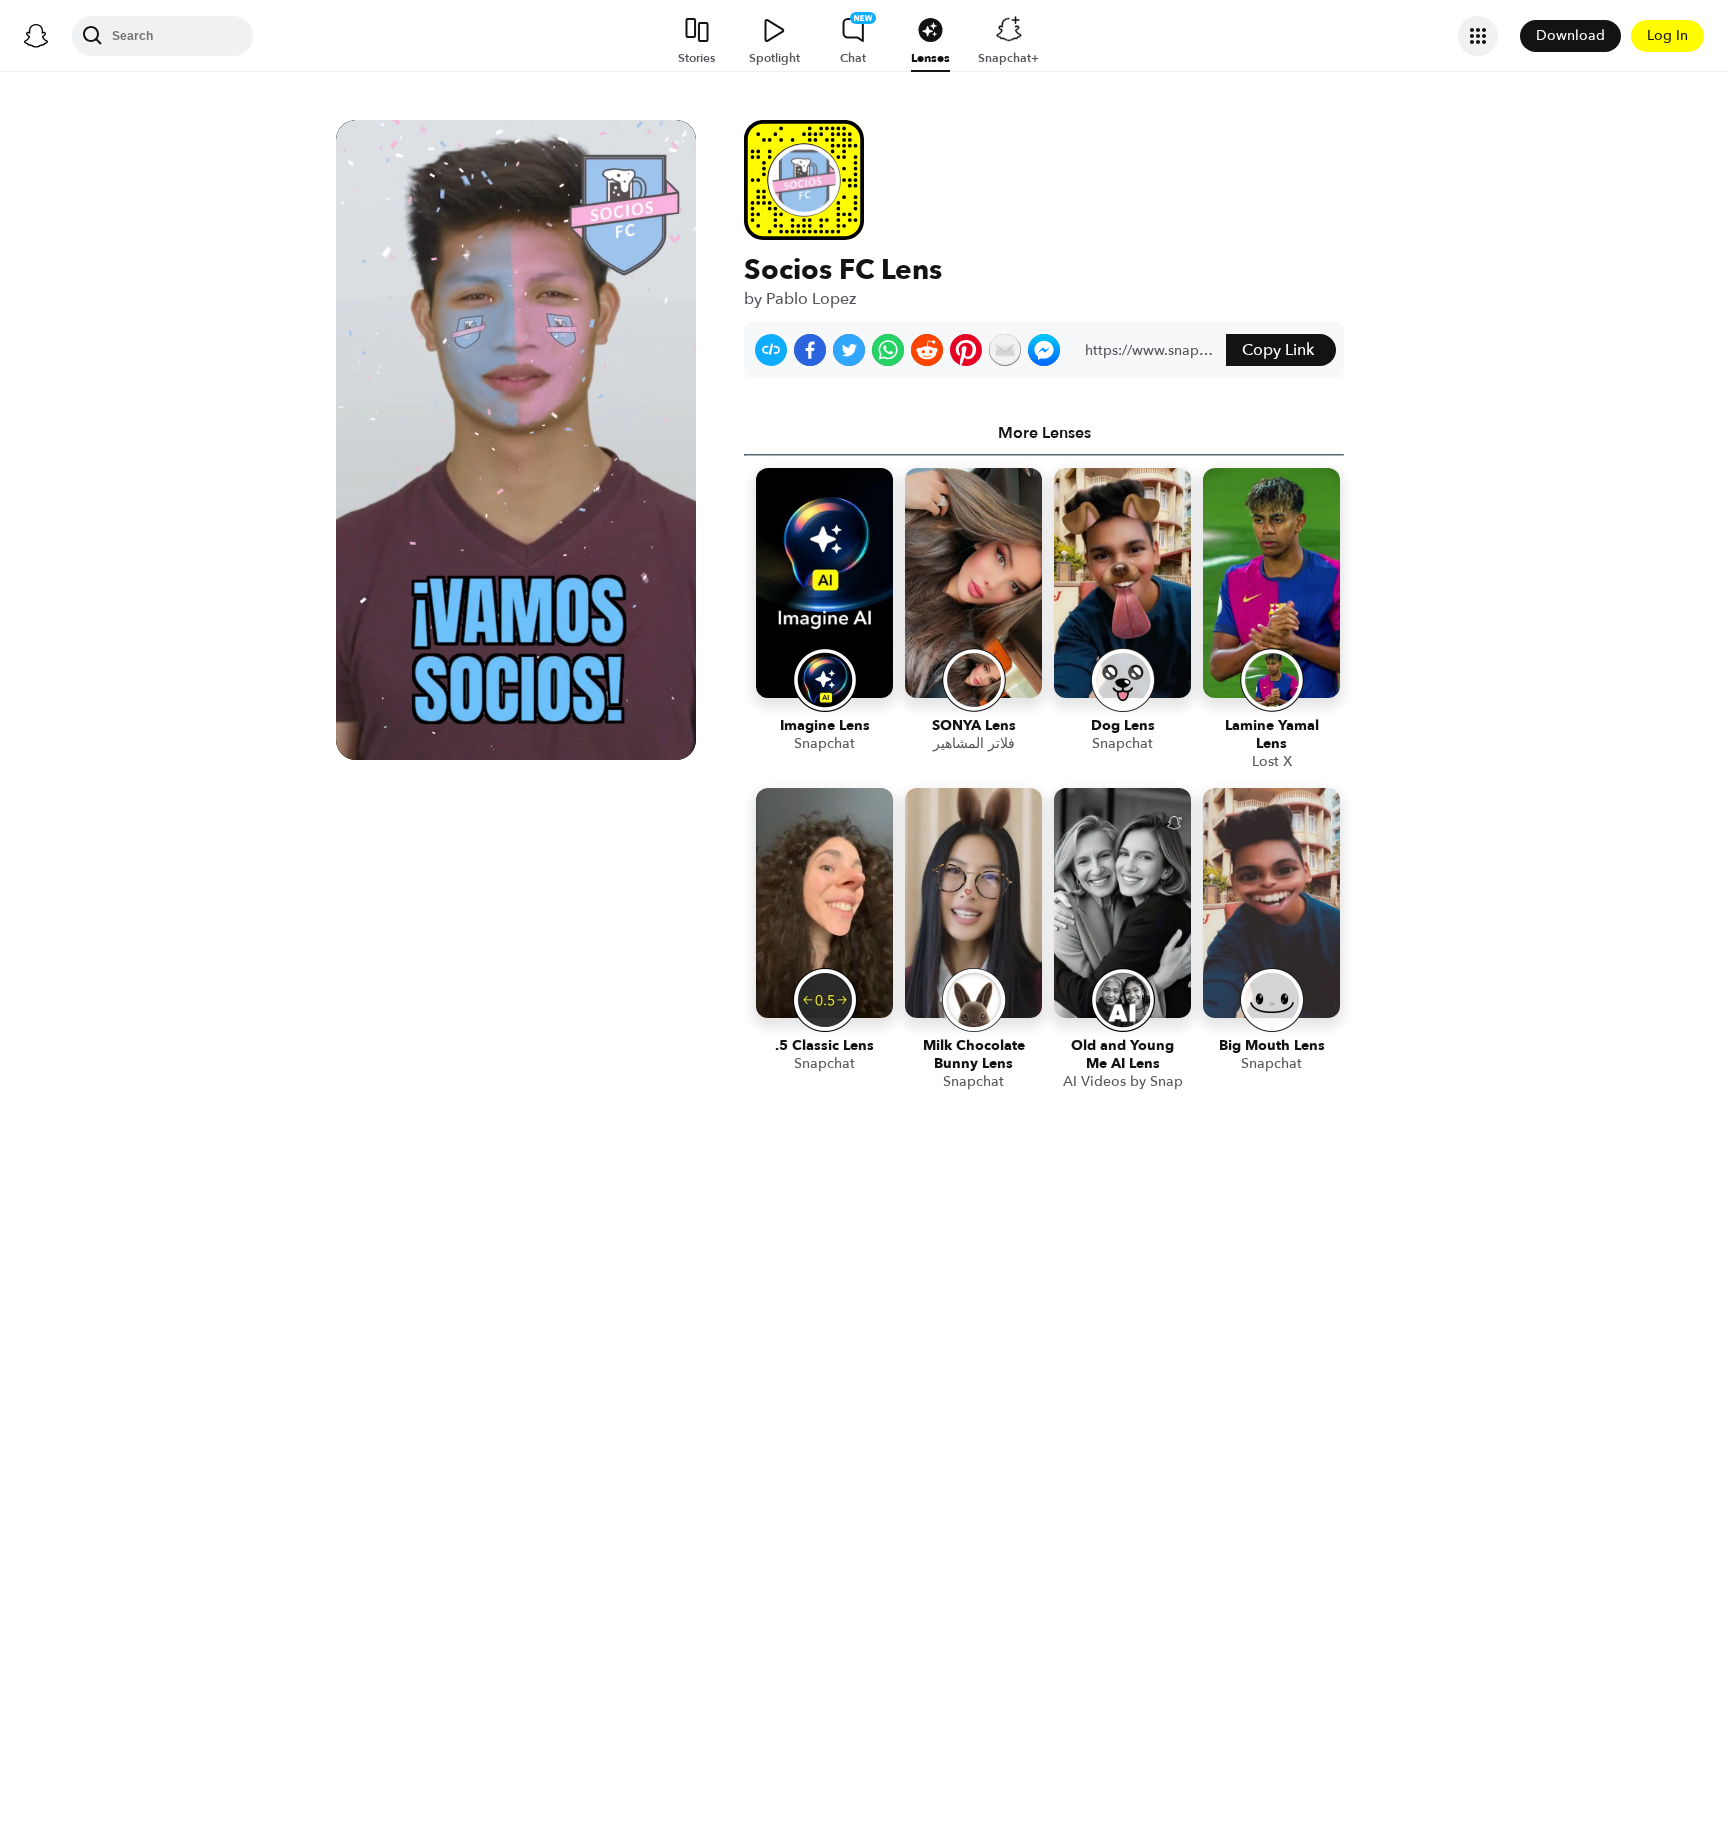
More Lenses (1044, 433)
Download (1570, 35)
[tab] (1044, 433)
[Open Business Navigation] (1478, 36)
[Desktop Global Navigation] (36, 36)
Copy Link (1278, 350)
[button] (771, 350)
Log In (1667, 35)
